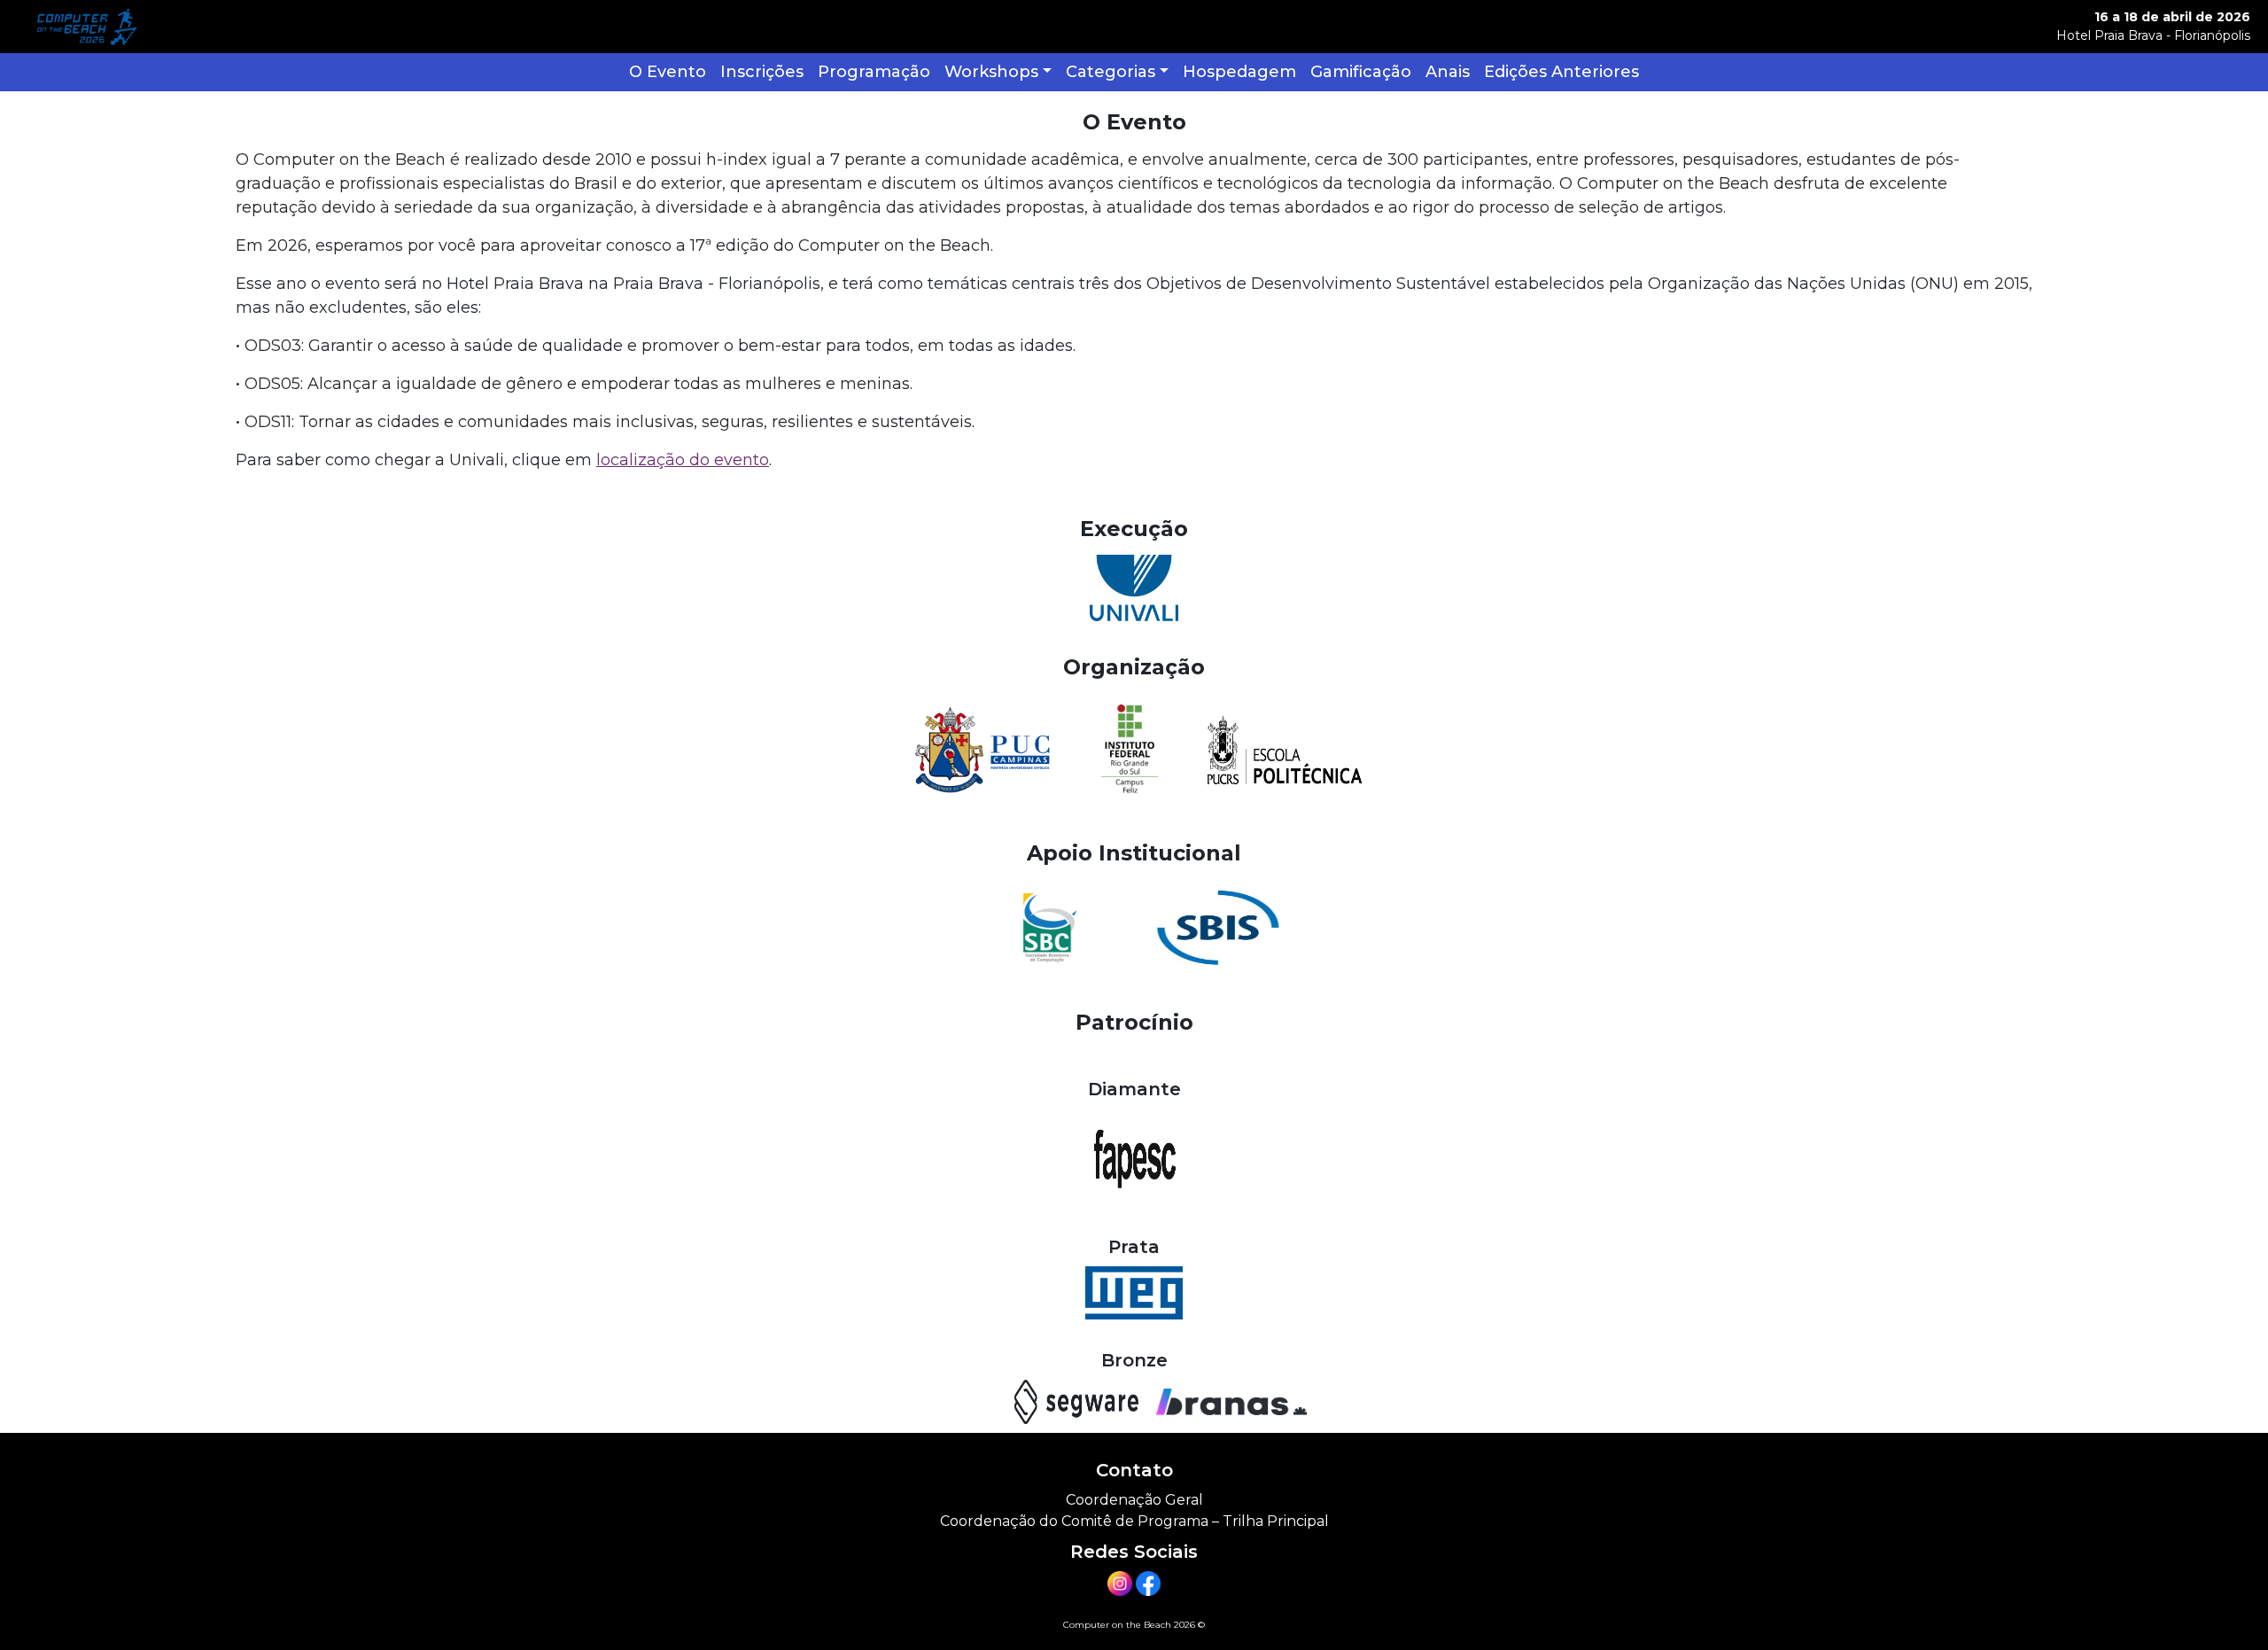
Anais (1448, 72)
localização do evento (683, 460)
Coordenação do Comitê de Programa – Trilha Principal (1134, 1521)
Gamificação (1361, 72)
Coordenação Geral (1134, 1500)
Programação (874, 72)
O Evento (668, 72)
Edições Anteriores (1561, 72)
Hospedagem (1239, 72)
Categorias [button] (1111, 72)
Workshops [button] (991, 72)
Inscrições (762, 72)
